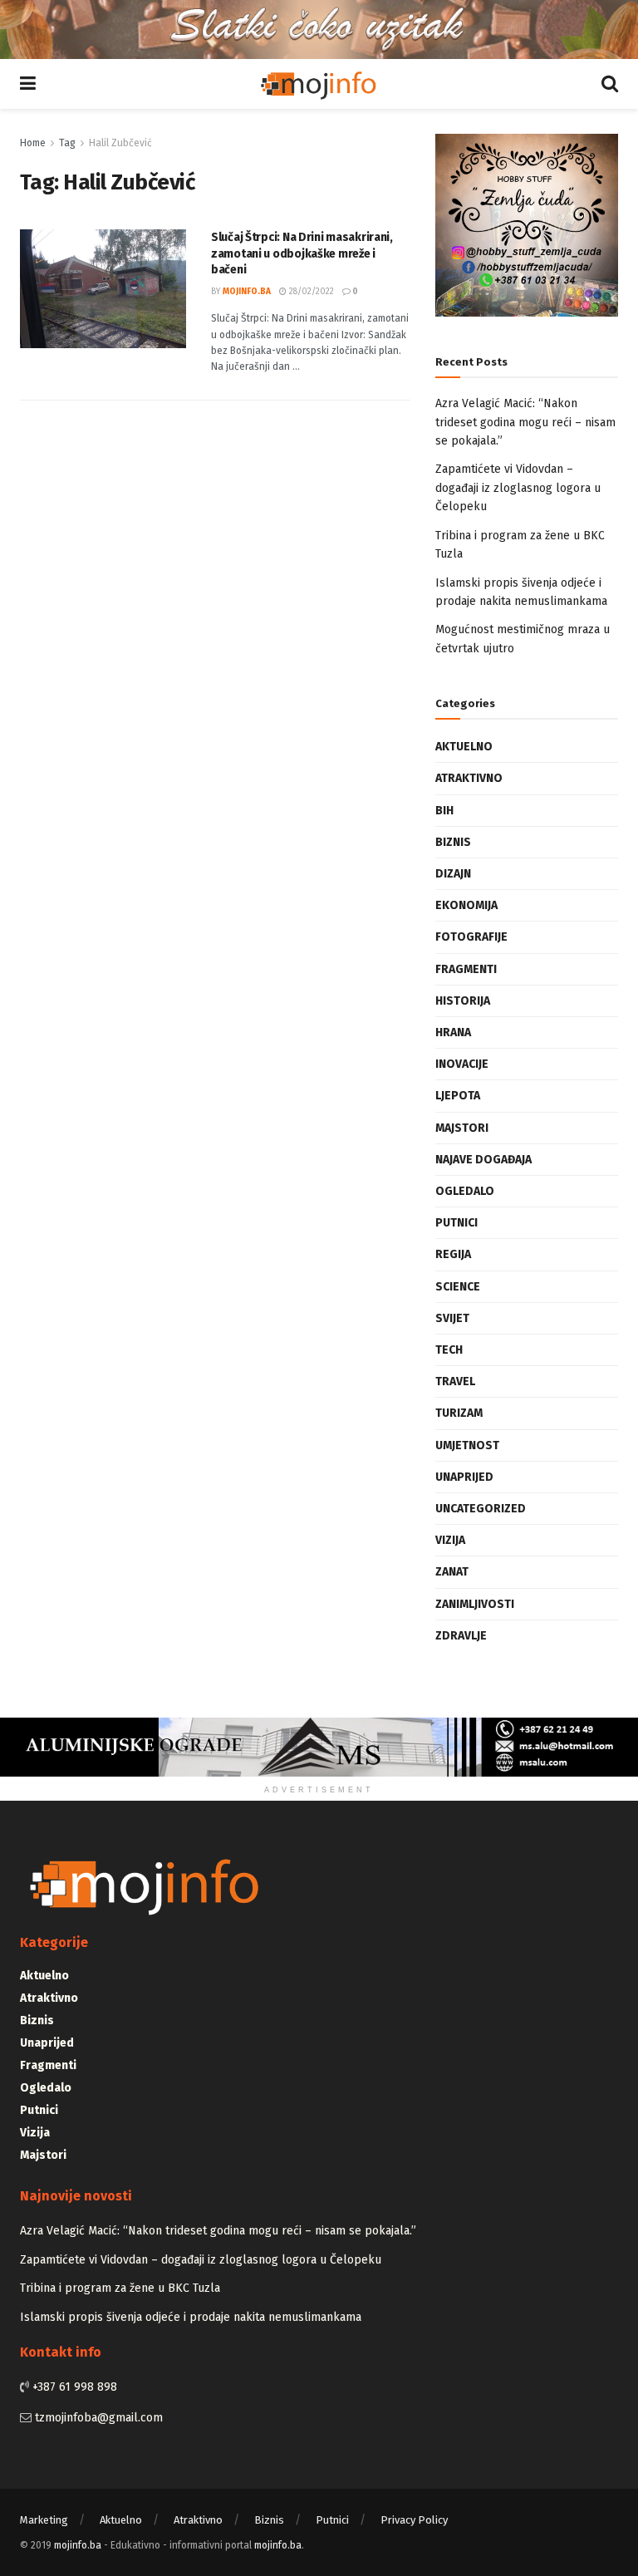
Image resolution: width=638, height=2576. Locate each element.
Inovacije (462, 1064)
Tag (67, 143)
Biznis (453, 842)
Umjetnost (467, 1445)
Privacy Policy (414, 2520)
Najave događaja (483, 1160)
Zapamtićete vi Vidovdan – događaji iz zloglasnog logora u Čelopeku (518, 488)
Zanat (452, 1572)
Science (458, 1287)
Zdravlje (461, 1636)
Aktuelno (464, 747)
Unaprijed (464, 1477)
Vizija (450, 1540)
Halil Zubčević (120, 143)
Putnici (456, 1223)
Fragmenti (466, 969)
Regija (453, 1254)
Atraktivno (469, 778)
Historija (463, 1001)
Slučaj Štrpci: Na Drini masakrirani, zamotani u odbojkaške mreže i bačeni (302, 253)
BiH (444, 811)
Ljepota (458, 1096)
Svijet (452, 1318)
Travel (455, 1381)
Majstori (462, 1128)
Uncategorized (481, 1509)
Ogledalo (465, 1191)
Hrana (453, 1032)
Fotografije (471, 937)
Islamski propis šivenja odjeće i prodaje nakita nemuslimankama (191, 2317)
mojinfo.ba (247, 292)
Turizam (459, 1413)
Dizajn (453, 874)
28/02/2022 (310, 292)
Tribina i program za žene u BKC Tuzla (120, 2288)
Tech (449, 1350)
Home (33, 143)
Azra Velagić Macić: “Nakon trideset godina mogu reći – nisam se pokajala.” (525, 422)
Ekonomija (466, 905)
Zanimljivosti (475, 1604)
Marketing (44, 2520)
